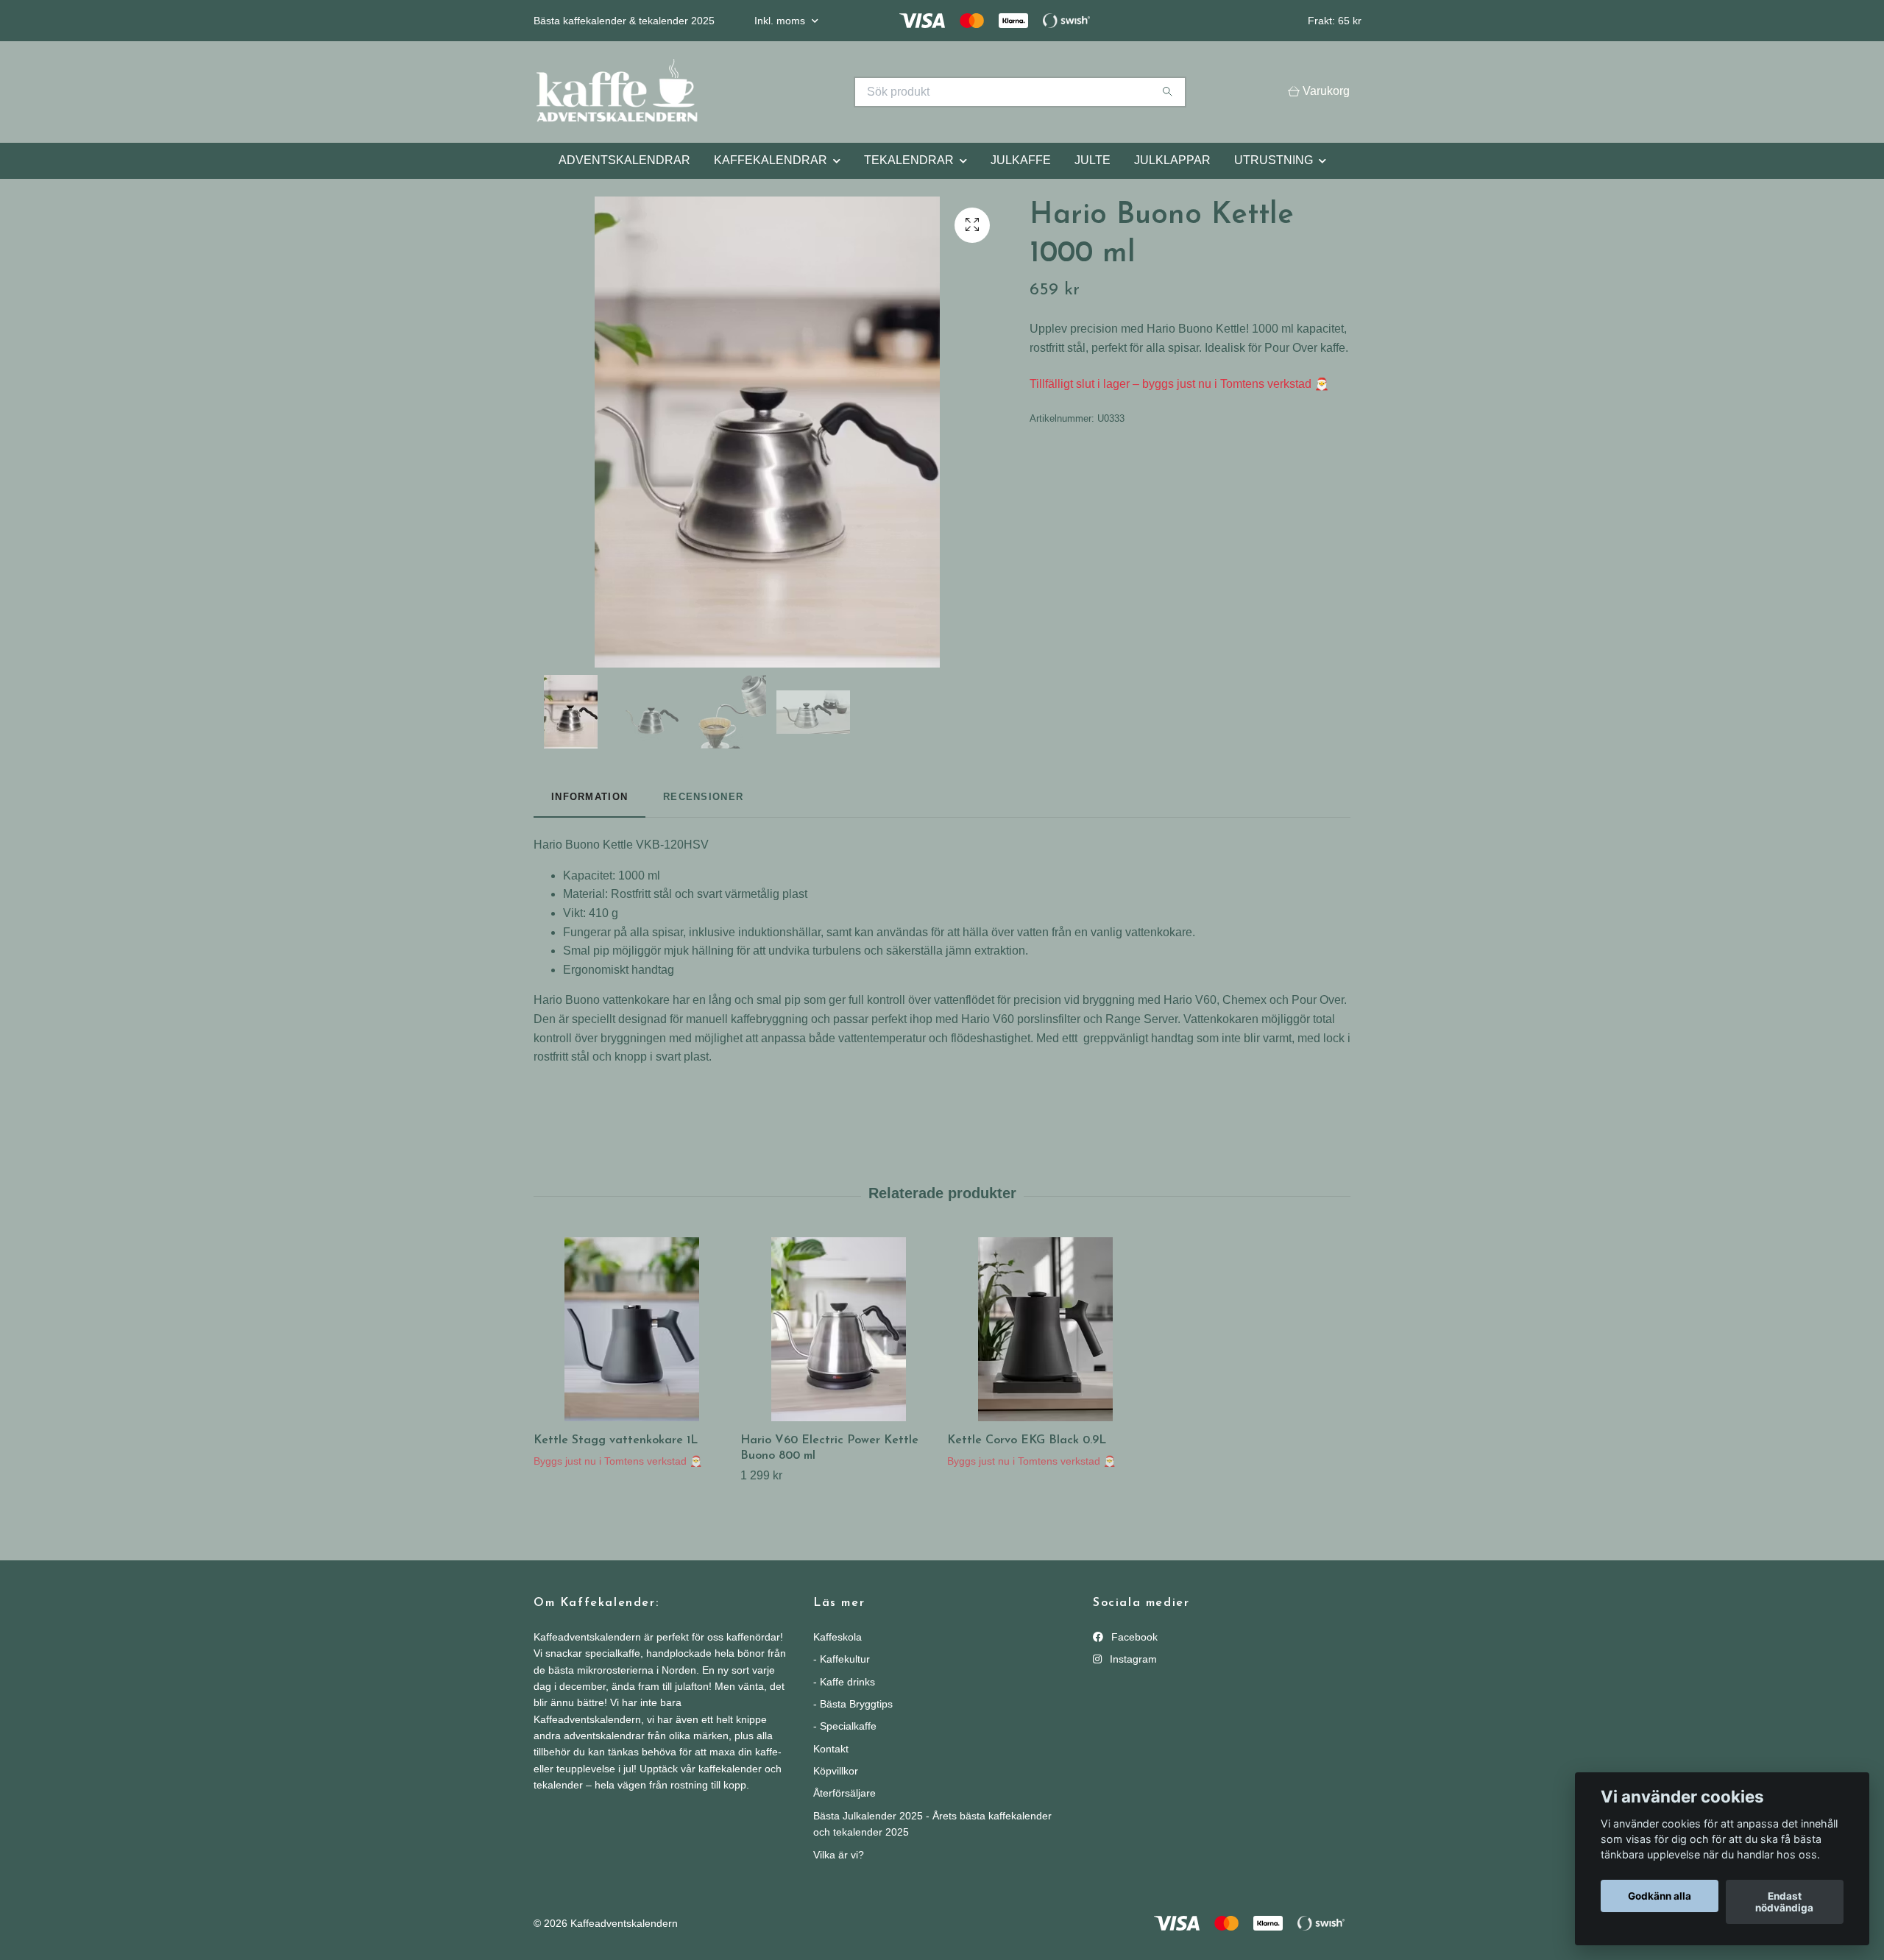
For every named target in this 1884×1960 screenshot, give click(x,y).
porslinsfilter (1049, 1019)
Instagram (1132, 1659)
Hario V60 (1190, 1000)
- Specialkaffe (845, 1726)
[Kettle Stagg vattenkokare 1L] (631, 1329)
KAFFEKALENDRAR (771, 160)
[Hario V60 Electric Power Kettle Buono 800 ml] (838, 1329)
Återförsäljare (844, 1793)
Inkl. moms (781, 21)
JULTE (1092, 160)
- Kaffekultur (842, 1659)
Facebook (1133, 1637)
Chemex (1244, 1000)
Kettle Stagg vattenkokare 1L (616, 1440)
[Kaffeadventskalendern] (738, 92)
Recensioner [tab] (703, 797)
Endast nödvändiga (1784, 1902)
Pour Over (1318, 1000)
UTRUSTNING (1274, 160)
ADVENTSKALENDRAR (624, 160)
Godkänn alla (1660, 1896)
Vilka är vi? (839, 1855)
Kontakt (831, 1749)
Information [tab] (589, 797)
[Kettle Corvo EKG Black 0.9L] (1045, 1329)
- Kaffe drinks (844, 1682)
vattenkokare (636, 1000)
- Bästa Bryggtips (853, 1704)
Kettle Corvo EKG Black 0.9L (1027, 1440)
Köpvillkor (836, 1771)
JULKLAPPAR (1172, 160)
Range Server (1141, 1019)
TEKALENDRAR (909, 160)
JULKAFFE (1021, 160)
